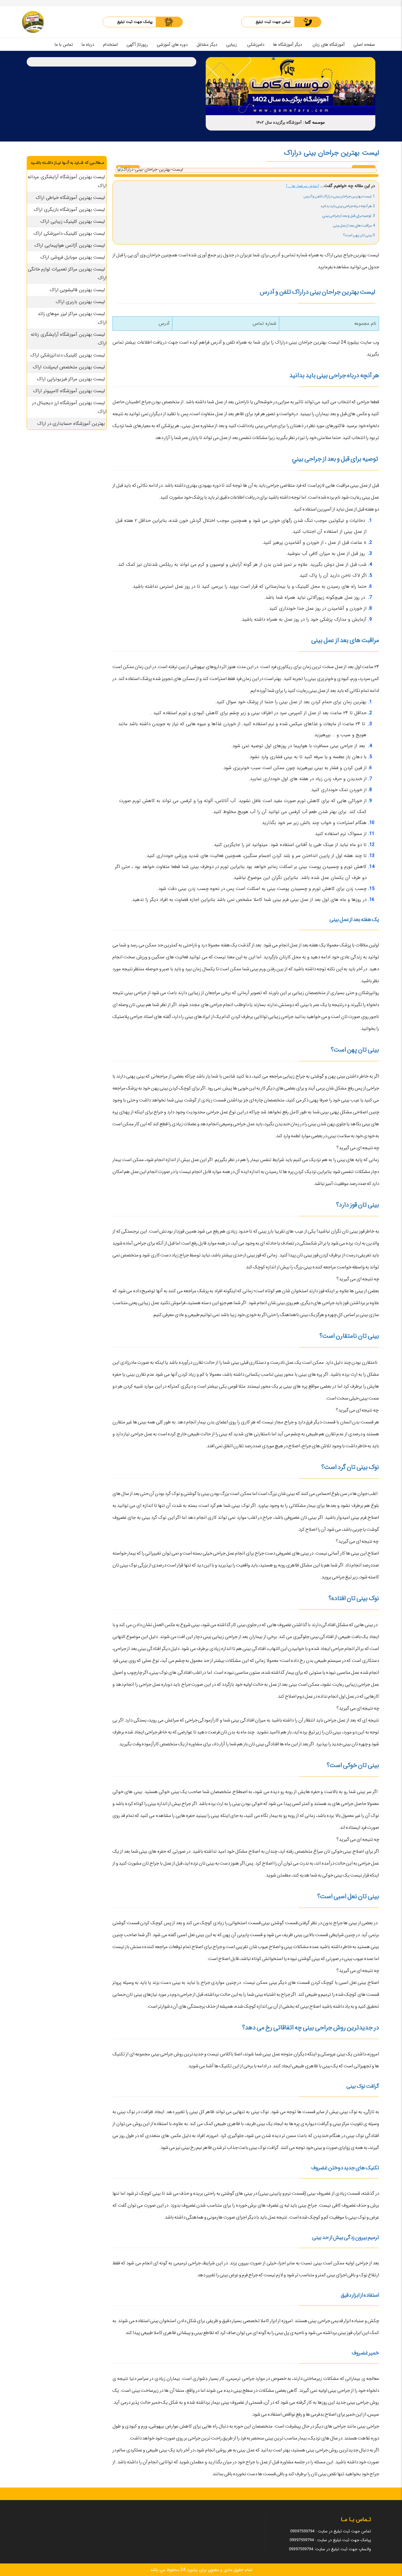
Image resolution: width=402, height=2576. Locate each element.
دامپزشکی (256, 45)
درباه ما (88, 45)
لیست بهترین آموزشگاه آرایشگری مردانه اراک (67, 181)
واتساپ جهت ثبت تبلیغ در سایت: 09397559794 (330, 2549)
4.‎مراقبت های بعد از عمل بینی (354, 225)
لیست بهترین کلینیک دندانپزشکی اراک (68, 355)
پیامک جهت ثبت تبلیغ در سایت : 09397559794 (330, 2540)
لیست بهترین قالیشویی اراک (77, 290)
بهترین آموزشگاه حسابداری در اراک (71, 424)
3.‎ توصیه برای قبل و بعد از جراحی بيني (349, 216)
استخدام (110, 45)
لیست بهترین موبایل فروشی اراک (73, 257)
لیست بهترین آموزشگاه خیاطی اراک (70, 198)
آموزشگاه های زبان (329, 45)
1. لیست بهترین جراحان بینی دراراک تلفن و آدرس (339, 196)
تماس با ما (64, 45)
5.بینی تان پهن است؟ (358, 235)
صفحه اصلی (364, 45)
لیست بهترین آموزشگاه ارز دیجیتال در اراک (69, 407)
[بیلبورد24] (33, 22)
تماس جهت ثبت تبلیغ (273, 22)
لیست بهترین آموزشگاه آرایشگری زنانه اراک (69, 339)
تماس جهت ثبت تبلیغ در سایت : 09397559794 (331, 2531)
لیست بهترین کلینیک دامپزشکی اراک (69, 233)
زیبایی (231, 45)
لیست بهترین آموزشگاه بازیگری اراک (69, 210)
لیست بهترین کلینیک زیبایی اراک (73, 222)
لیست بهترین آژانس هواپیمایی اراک (70, 245)
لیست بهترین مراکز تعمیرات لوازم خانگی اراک (67, 274)
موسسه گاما (315, 123)
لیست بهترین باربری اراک (80, 302)
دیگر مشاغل (207, 45)
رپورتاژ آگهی (137, 45)
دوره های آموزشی (172, 45)
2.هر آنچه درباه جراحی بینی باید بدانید (348, 206)
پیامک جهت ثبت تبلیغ (135, 22)
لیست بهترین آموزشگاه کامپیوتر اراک (69, 391)
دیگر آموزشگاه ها (288, 45)
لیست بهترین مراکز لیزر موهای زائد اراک (72, 318)
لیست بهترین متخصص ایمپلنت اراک (69, 367)
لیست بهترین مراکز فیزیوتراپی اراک (71, 379)
